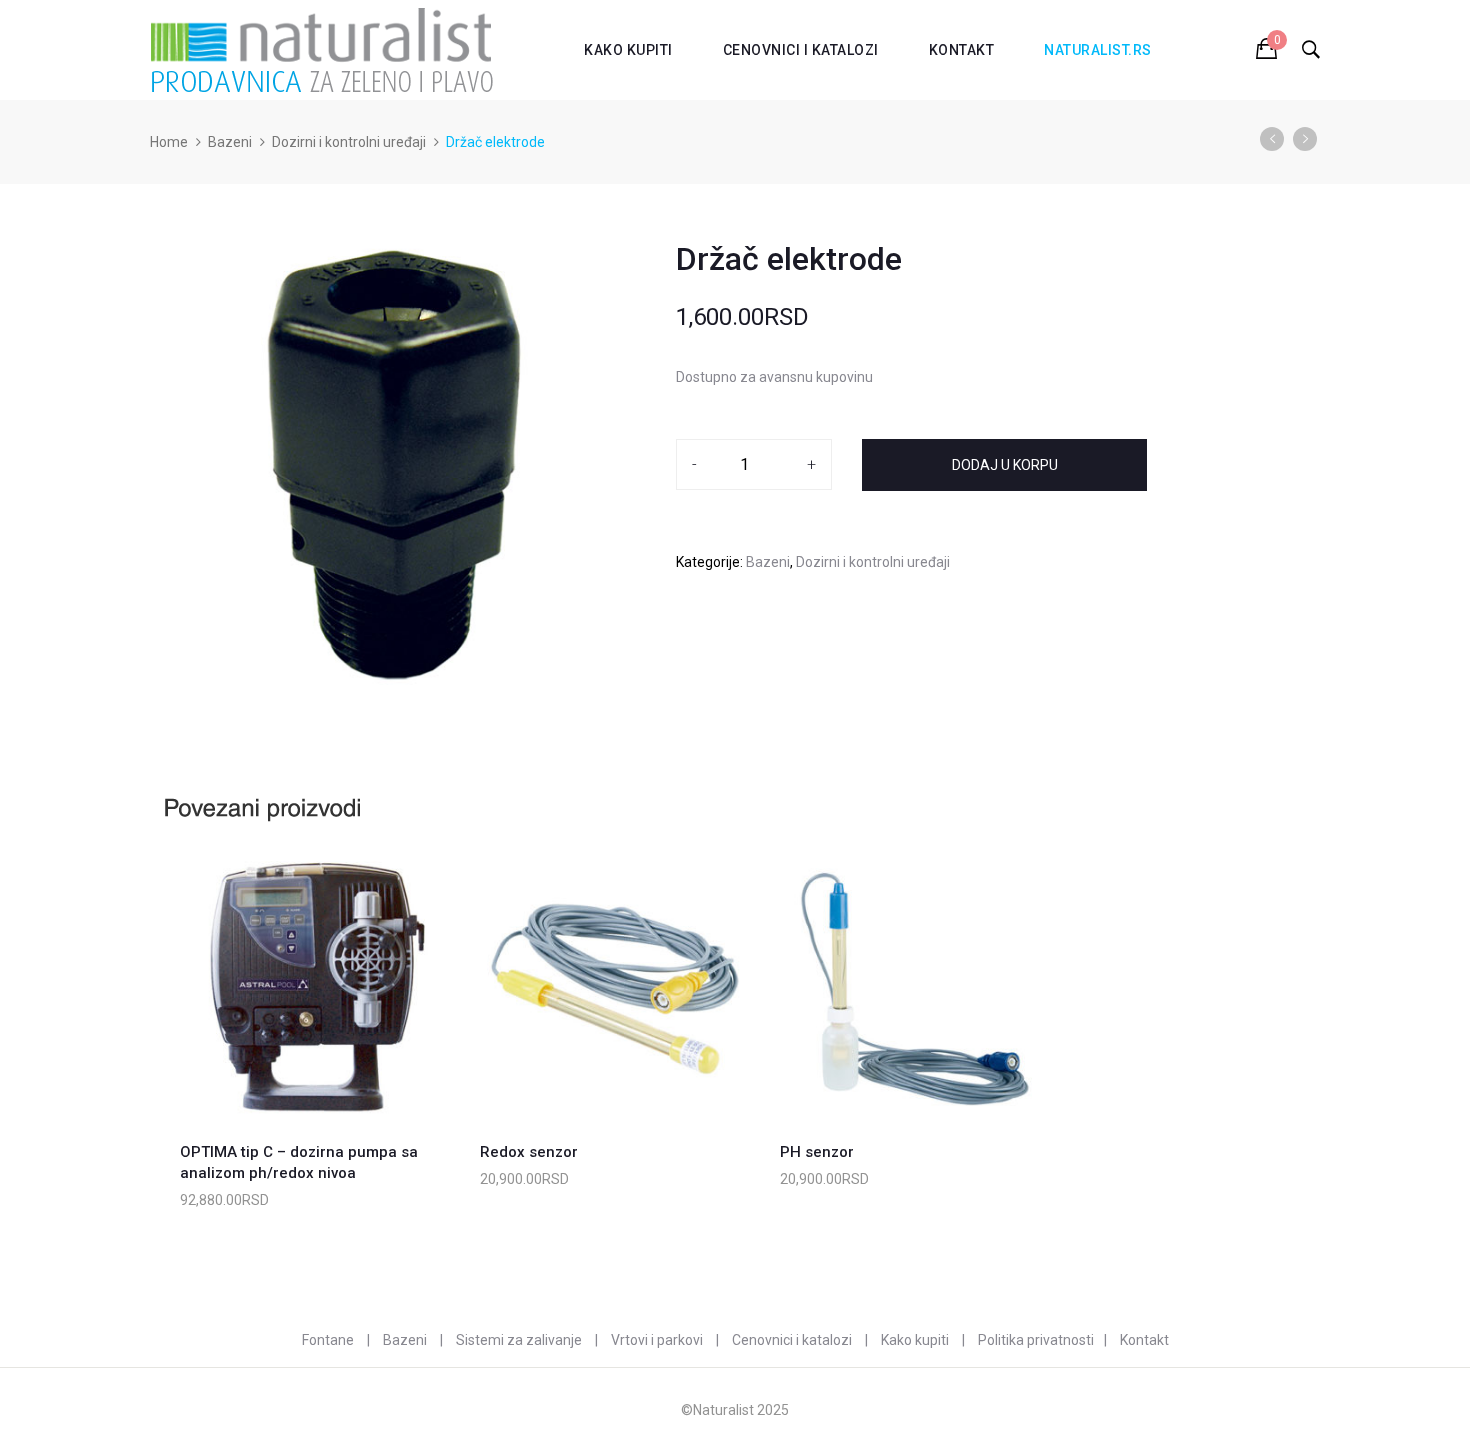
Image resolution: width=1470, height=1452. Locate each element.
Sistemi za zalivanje (519, 1340)
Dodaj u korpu (1005, 465)
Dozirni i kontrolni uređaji (349, 142)
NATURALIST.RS (1098, 50)
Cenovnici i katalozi (801, 50)
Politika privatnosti (1036, 1340)
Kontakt (962, 50)
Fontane (328, 1340)
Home (169, 142)
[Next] (1305, 139)
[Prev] (1272, 139)
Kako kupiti (628, 50)
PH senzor (817, 1152)
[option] (396, 465)
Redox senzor (529, 1152)
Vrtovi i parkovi (657, 1340)
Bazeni (230, 142)
